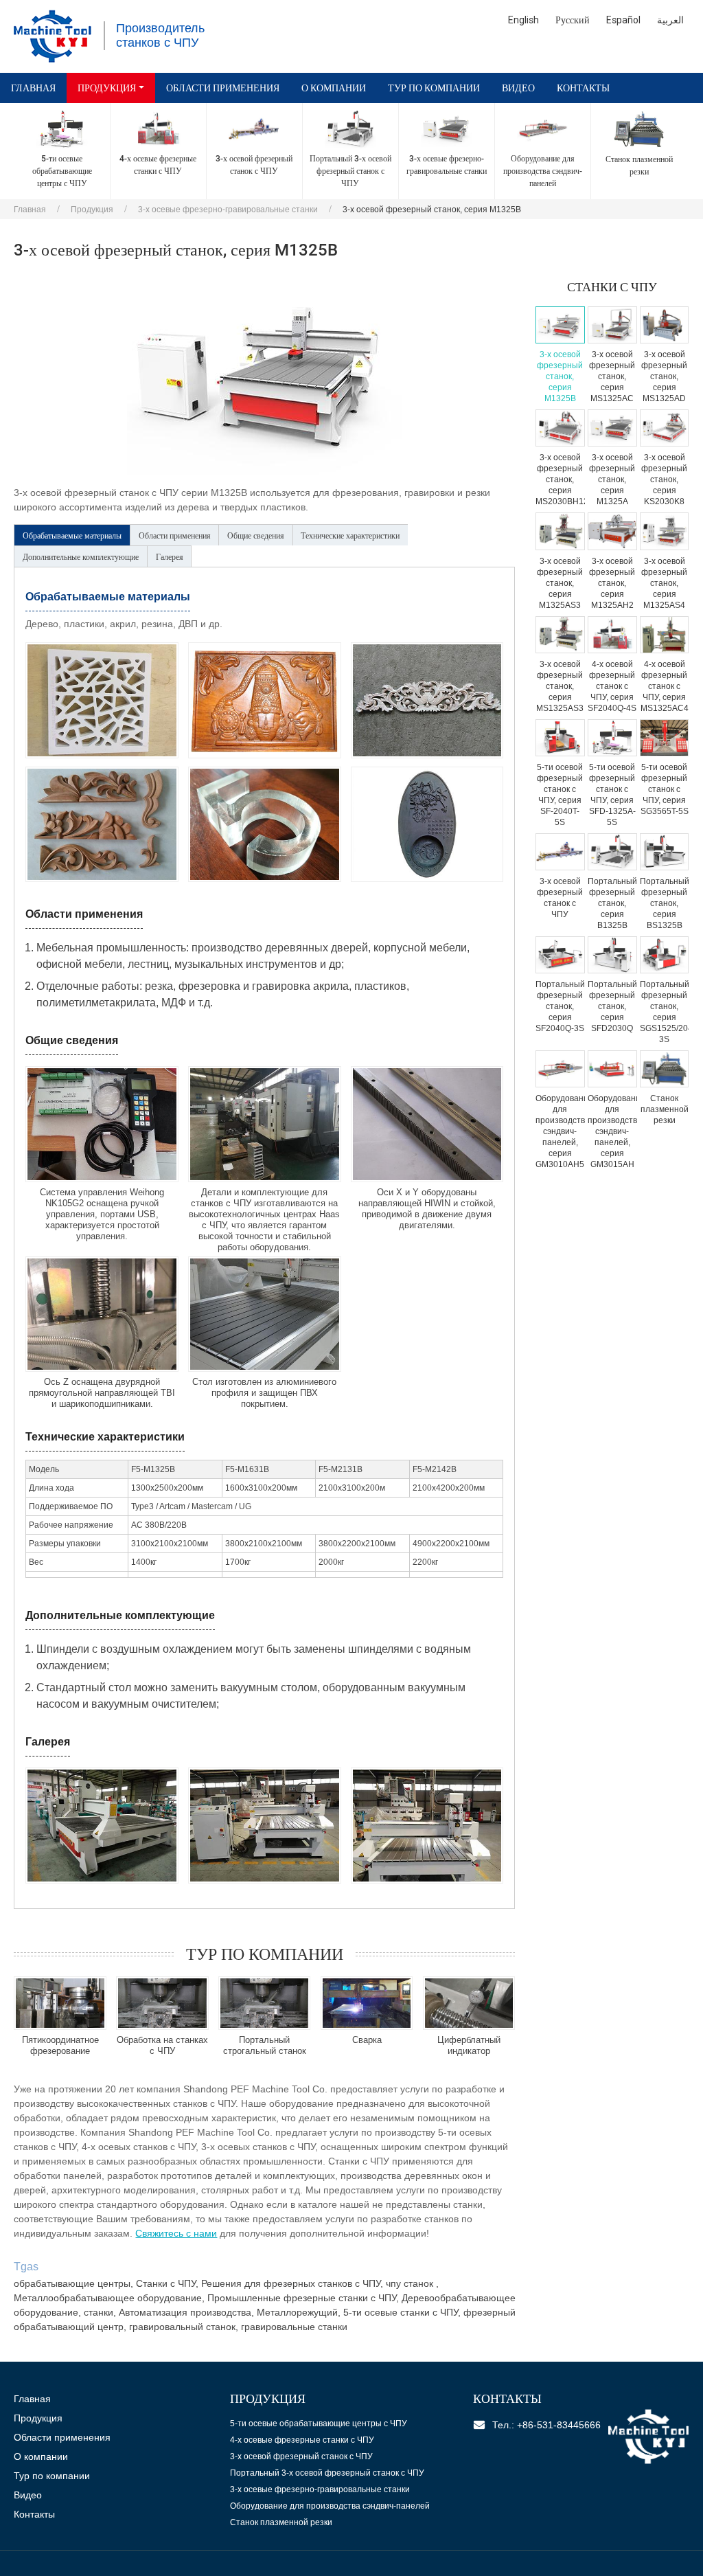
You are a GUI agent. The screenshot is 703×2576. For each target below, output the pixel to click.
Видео (518, 88)
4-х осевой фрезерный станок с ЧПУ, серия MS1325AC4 (665, 686)
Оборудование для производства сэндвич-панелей (330, 2506)
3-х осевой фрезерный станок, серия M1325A (612, 479)
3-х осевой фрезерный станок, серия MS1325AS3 (560, 686)
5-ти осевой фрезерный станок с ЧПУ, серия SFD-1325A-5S (612, 795)
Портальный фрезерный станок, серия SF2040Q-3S (560, 1006)
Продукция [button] (107, 88)
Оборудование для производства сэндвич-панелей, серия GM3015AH (612, 1131)
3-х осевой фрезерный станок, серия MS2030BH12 (560, 479)
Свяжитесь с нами (176, 2233)
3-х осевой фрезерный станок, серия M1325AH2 (612, 583)
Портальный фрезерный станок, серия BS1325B (664, 903)
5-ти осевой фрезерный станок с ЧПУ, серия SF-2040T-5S (560, 795)
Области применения (223, 88)
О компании (334, 88)
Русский (573, 20)
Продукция (92, 210)
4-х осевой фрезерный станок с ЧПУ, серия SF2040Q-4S (612, 686)
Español (623, 20)
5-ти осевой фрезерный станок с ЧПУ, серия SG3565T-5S (665, 789)
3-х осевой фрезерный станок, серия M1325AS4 (664, 583)
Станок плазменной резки (665, 1109)
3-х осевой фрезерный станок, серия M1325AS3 (560, 583)
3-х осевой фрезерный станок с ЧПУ (560, 898)
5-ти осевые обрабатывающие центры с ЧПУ (319, 2424)
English (523, 20)
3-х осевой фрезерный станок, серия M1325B (560, 376)
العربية (670, 20)
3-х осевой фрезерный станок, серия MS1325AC (612, 376)
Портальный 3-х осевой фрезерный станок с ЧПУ (327, 2473)
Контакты (583, 88)
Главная (33, 88)
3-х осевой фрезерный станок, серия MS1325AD (664, 376)
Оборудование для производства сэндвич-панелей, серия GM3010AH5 (560, 1131)
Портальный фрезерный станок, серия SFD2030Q (612, 1006)
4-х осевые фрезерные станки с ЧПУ (302, 2440)
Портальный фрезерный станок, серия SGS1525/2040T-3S (664, 1012)
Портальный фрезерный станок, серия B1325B (612, 903)
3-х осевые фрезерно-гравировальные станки (228, 210)
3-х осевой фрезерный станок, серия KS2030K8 (664, 479)
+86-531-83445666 (559, 2425)
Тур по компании (434, 88)
